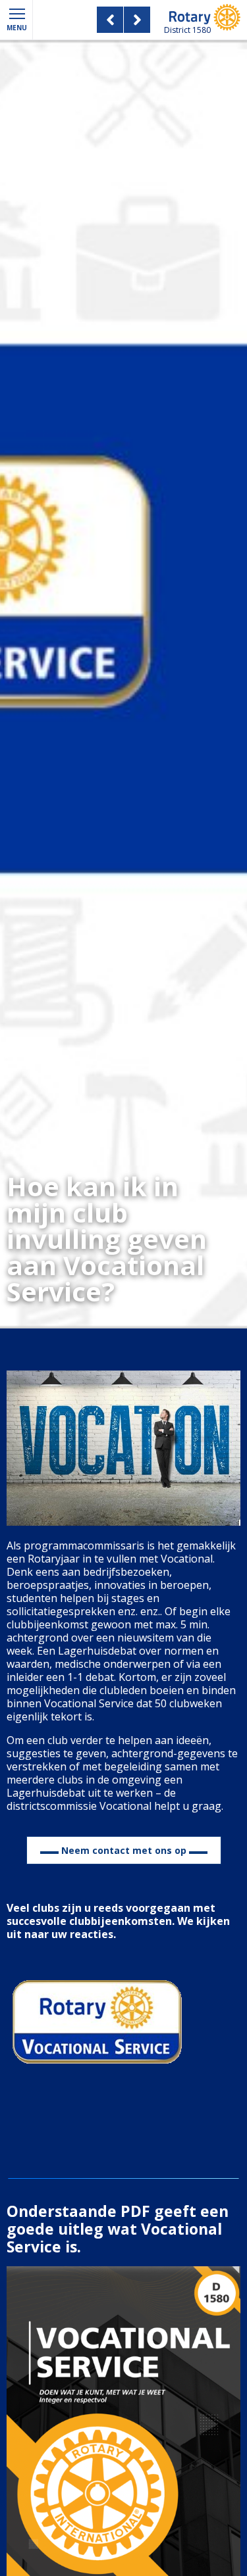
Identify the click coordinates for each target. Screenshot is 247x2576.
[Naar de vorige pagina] (107, 20)
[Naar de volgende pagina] (140, 20)
